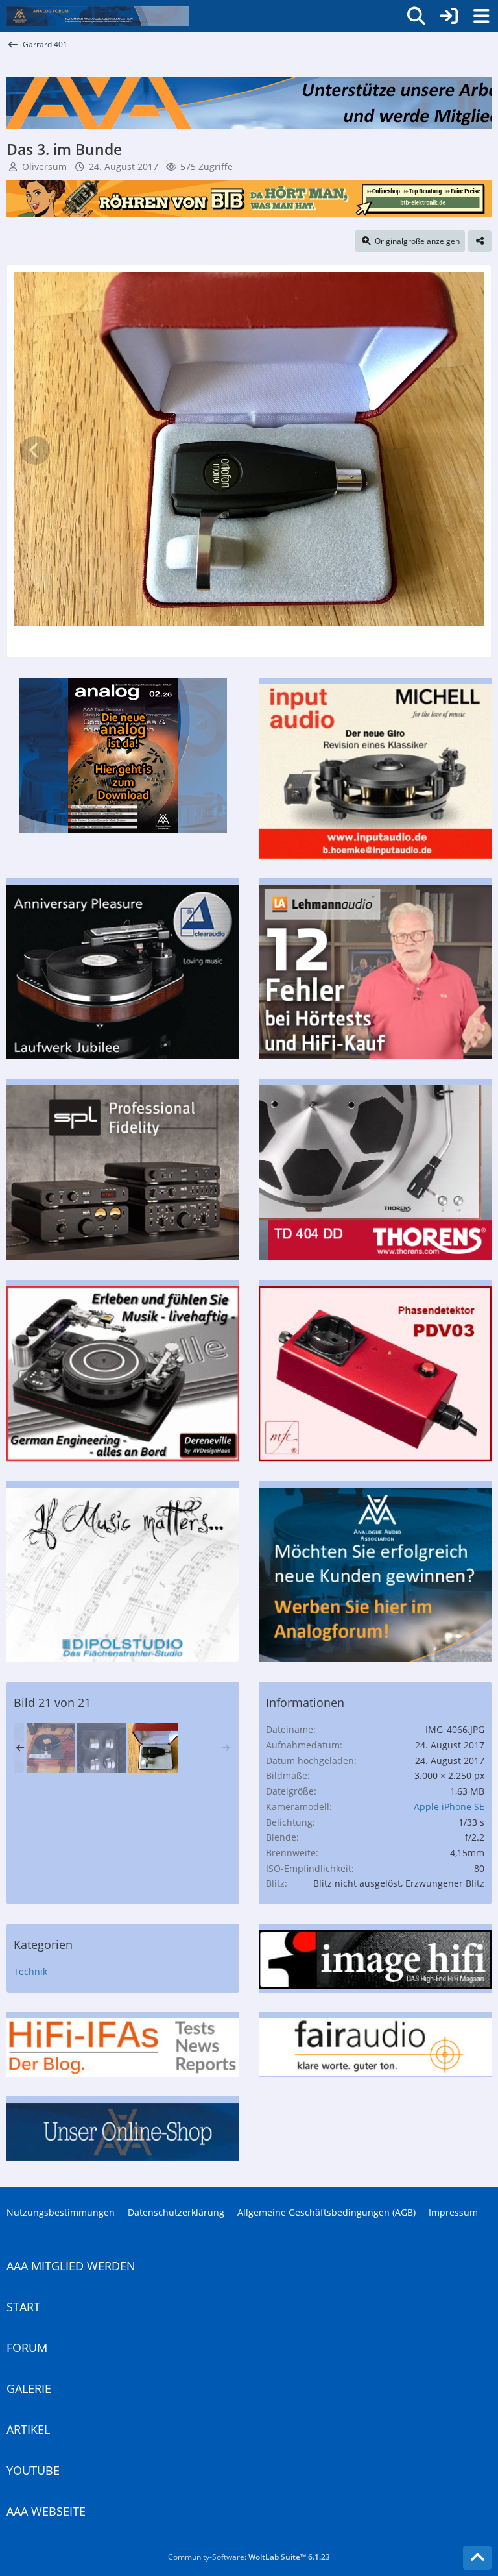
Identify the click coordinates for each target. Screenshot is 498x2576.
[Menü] (481, 16)
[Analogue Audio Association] (98, 16)
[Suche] (416, 16)
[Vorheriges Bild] (35, 450)
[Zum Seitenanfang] (477, 2558)
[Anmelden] (449, 16)
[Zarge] (51, 1748)
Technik (30, 1971)
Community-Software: (249, 2557)
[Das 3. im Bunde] (153, 1748)
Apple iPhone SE (449, 1807)
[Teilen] (480, 241)
